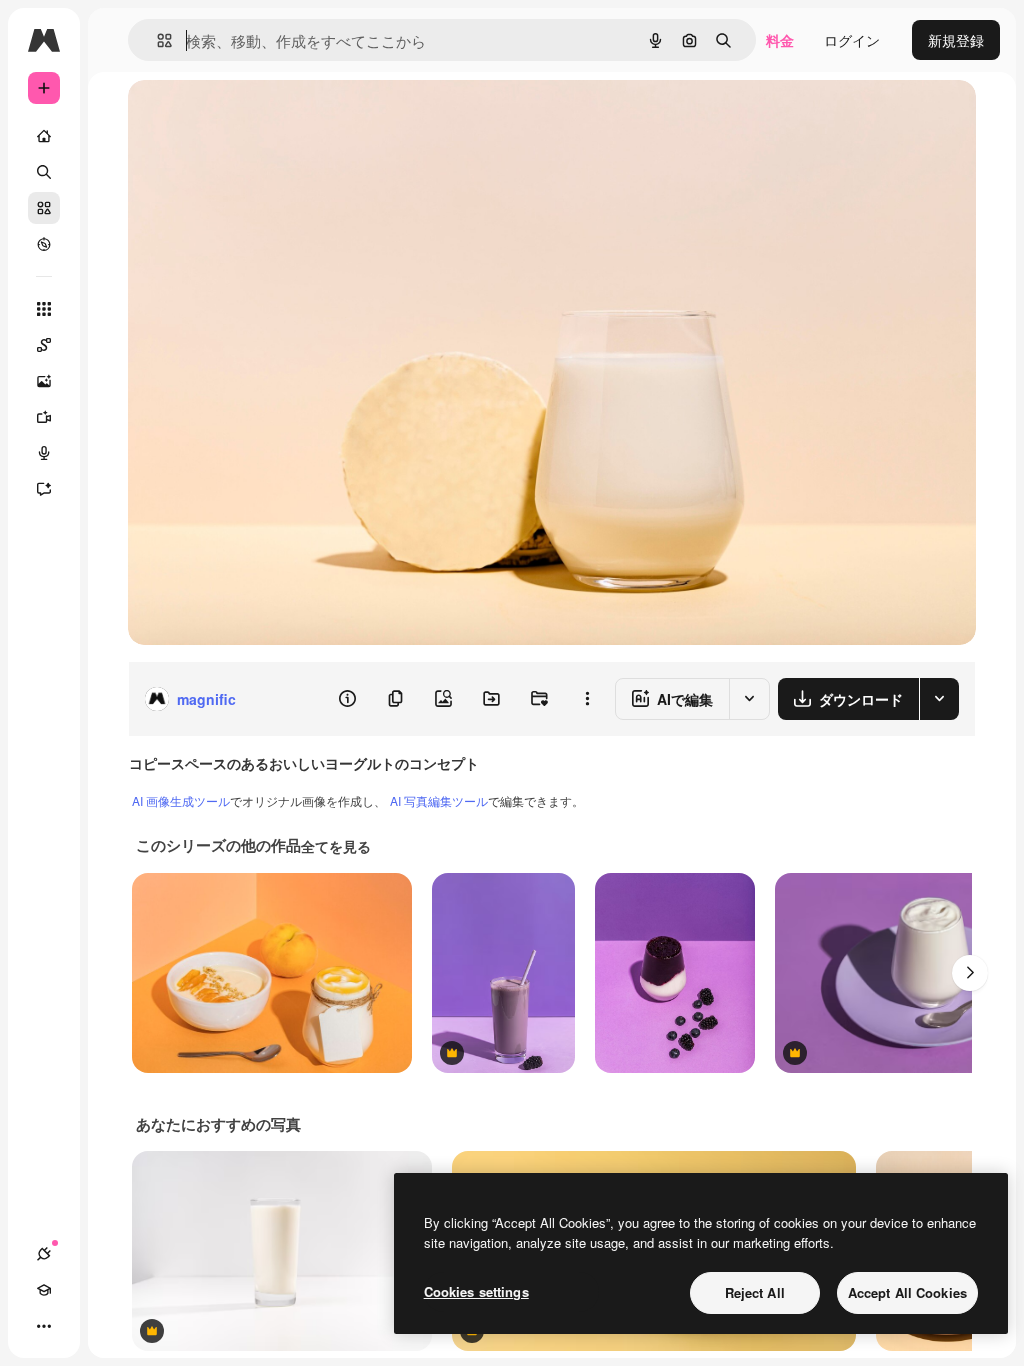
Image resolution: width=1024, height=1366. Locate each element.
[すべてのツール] (44, 309)
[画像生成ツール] (44, 381)
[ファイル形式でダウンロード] (939, 699)
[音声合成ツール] (44, 453)
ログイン (852, 40)
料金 (780, 40)
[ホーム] (44, 136)
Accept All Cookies (907, 1292)
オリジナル (265, 117)
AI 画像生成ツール (181, 800)
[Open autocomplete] (156, 40)
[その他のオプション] (587, 699)
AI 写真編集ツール (439, 800)
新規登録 (956, 40)
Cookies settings (476, 1291)
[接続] (44, 1254)
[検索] (44, 172)
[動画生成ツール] (44, 417)
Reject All (755, 1292)
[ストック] (44, 208)
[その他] (44, 1326)
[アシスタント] (44, 489)
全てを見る (336, 846)
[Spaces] (44, 345)
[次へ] (970, 973)
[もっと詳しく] (44, 244)
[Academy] (44, 1290)
